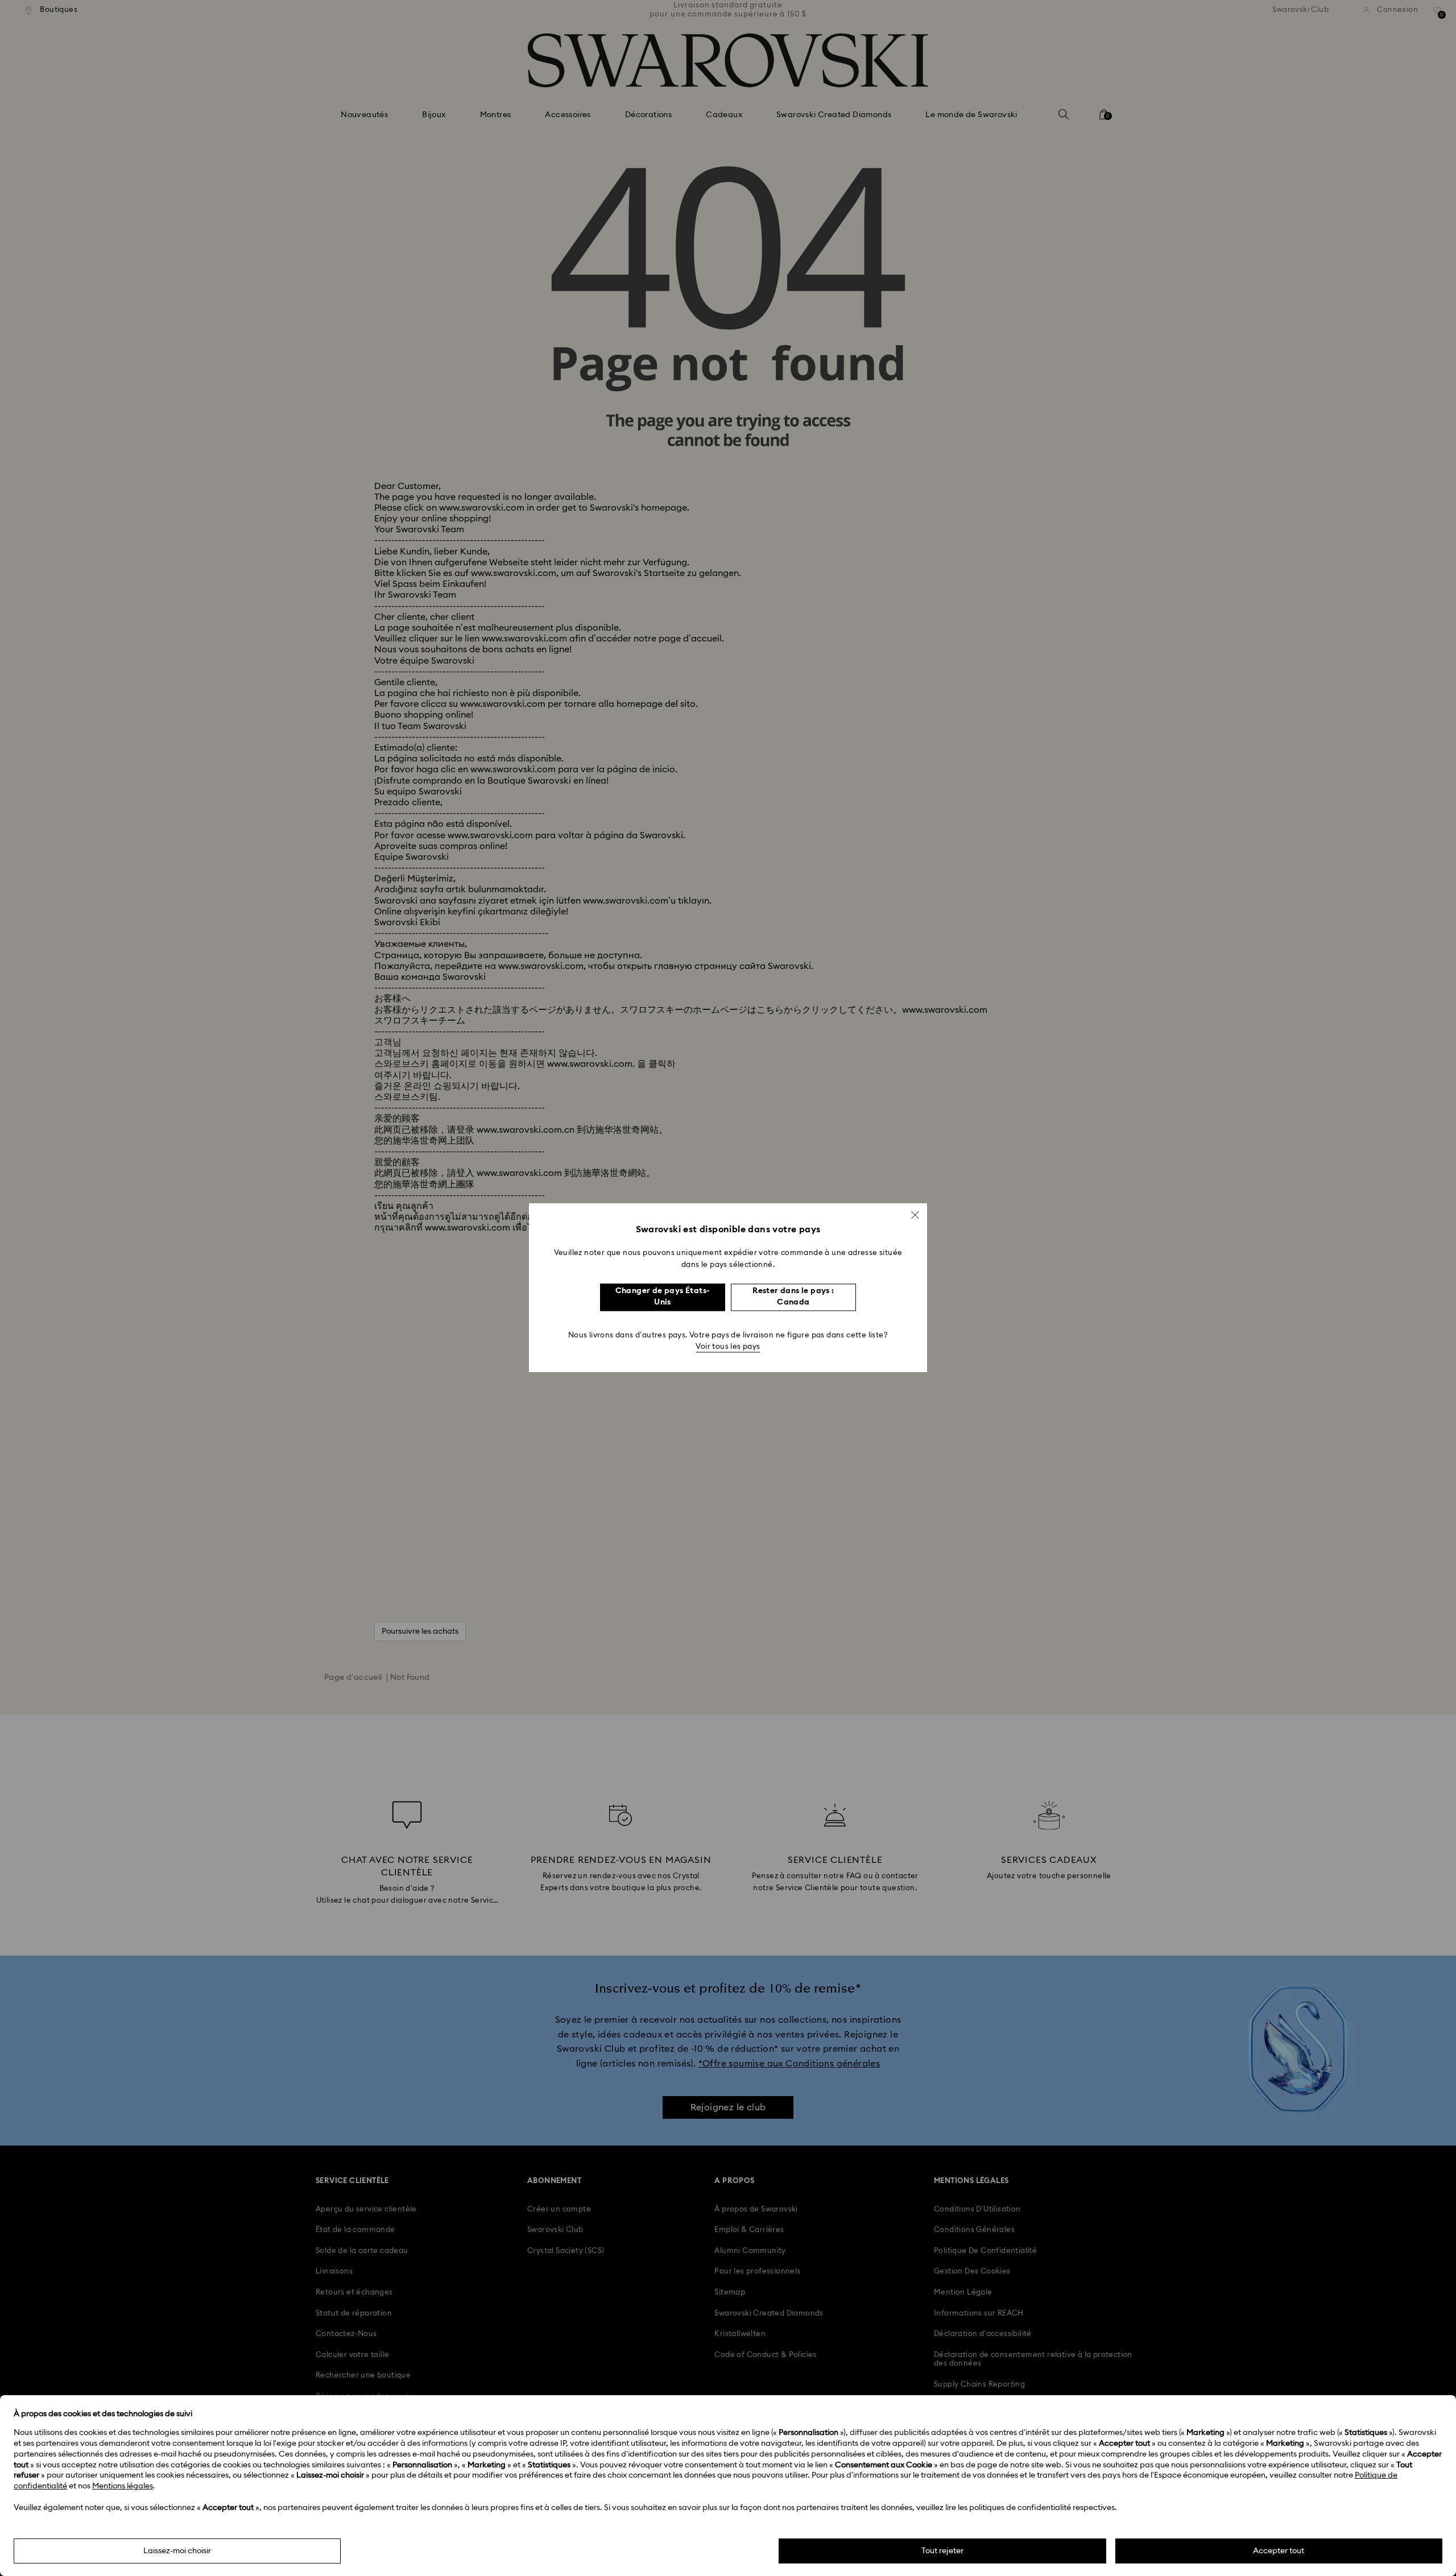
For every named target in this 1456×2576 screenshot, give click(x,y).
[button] (915, 1215)
